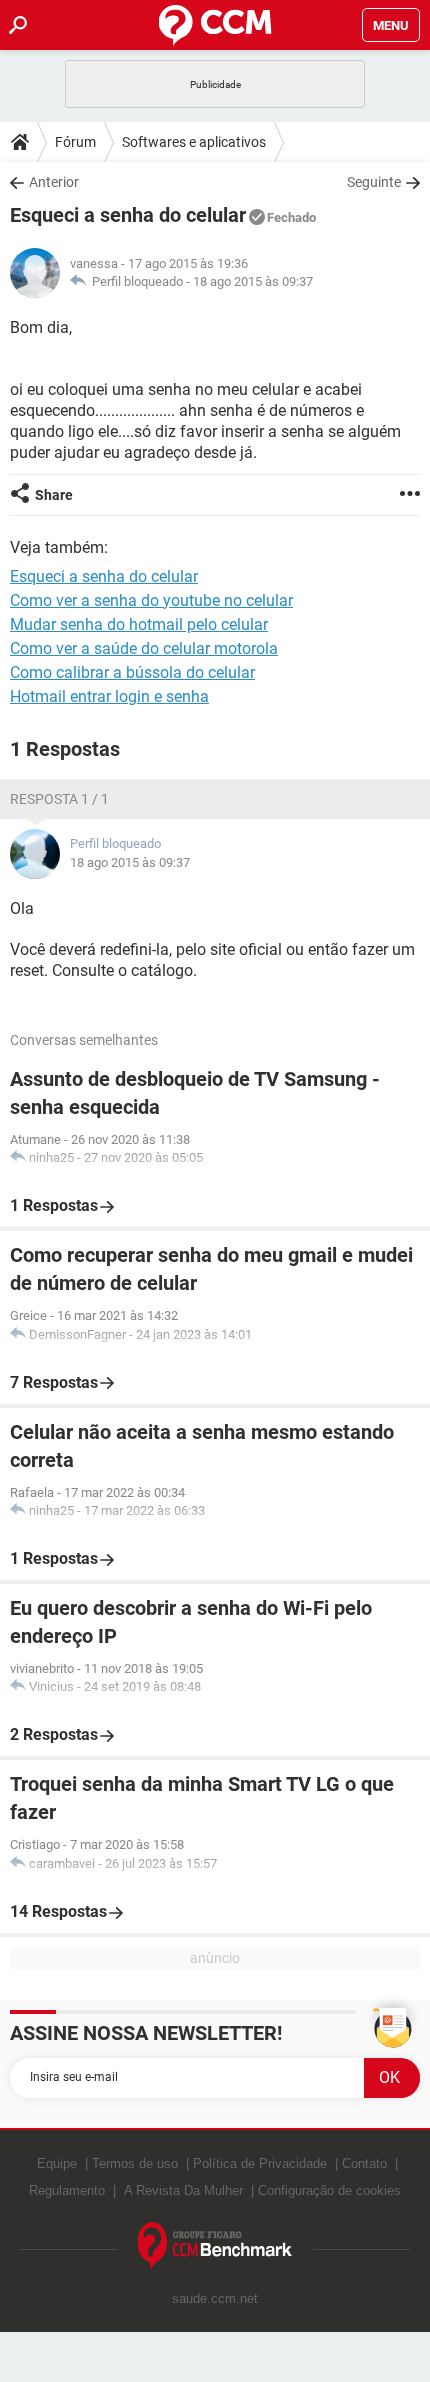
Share (54, 495)
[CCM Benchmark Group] (215, 2246)
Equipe (57, 2163)
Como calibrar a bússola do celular (132, 672)
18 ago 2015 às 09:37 (253, 281)
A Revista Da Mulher (183, 2190)
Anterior (54, 182)
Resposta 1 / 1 (59, 799)
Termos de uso (135, 2163)
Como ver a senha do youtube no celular (151, 600)
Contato (364, 2163)
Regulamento (67, 2190)
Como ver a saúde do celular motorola (144, 648)
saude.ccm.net (215, 2298)
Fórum (75, 142)
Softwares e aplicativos (194, 142)
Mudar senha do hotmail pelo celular (139, 624)
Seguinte (374, 182)
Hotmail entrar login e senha (109, 696)
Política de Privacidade (260, 2163)
